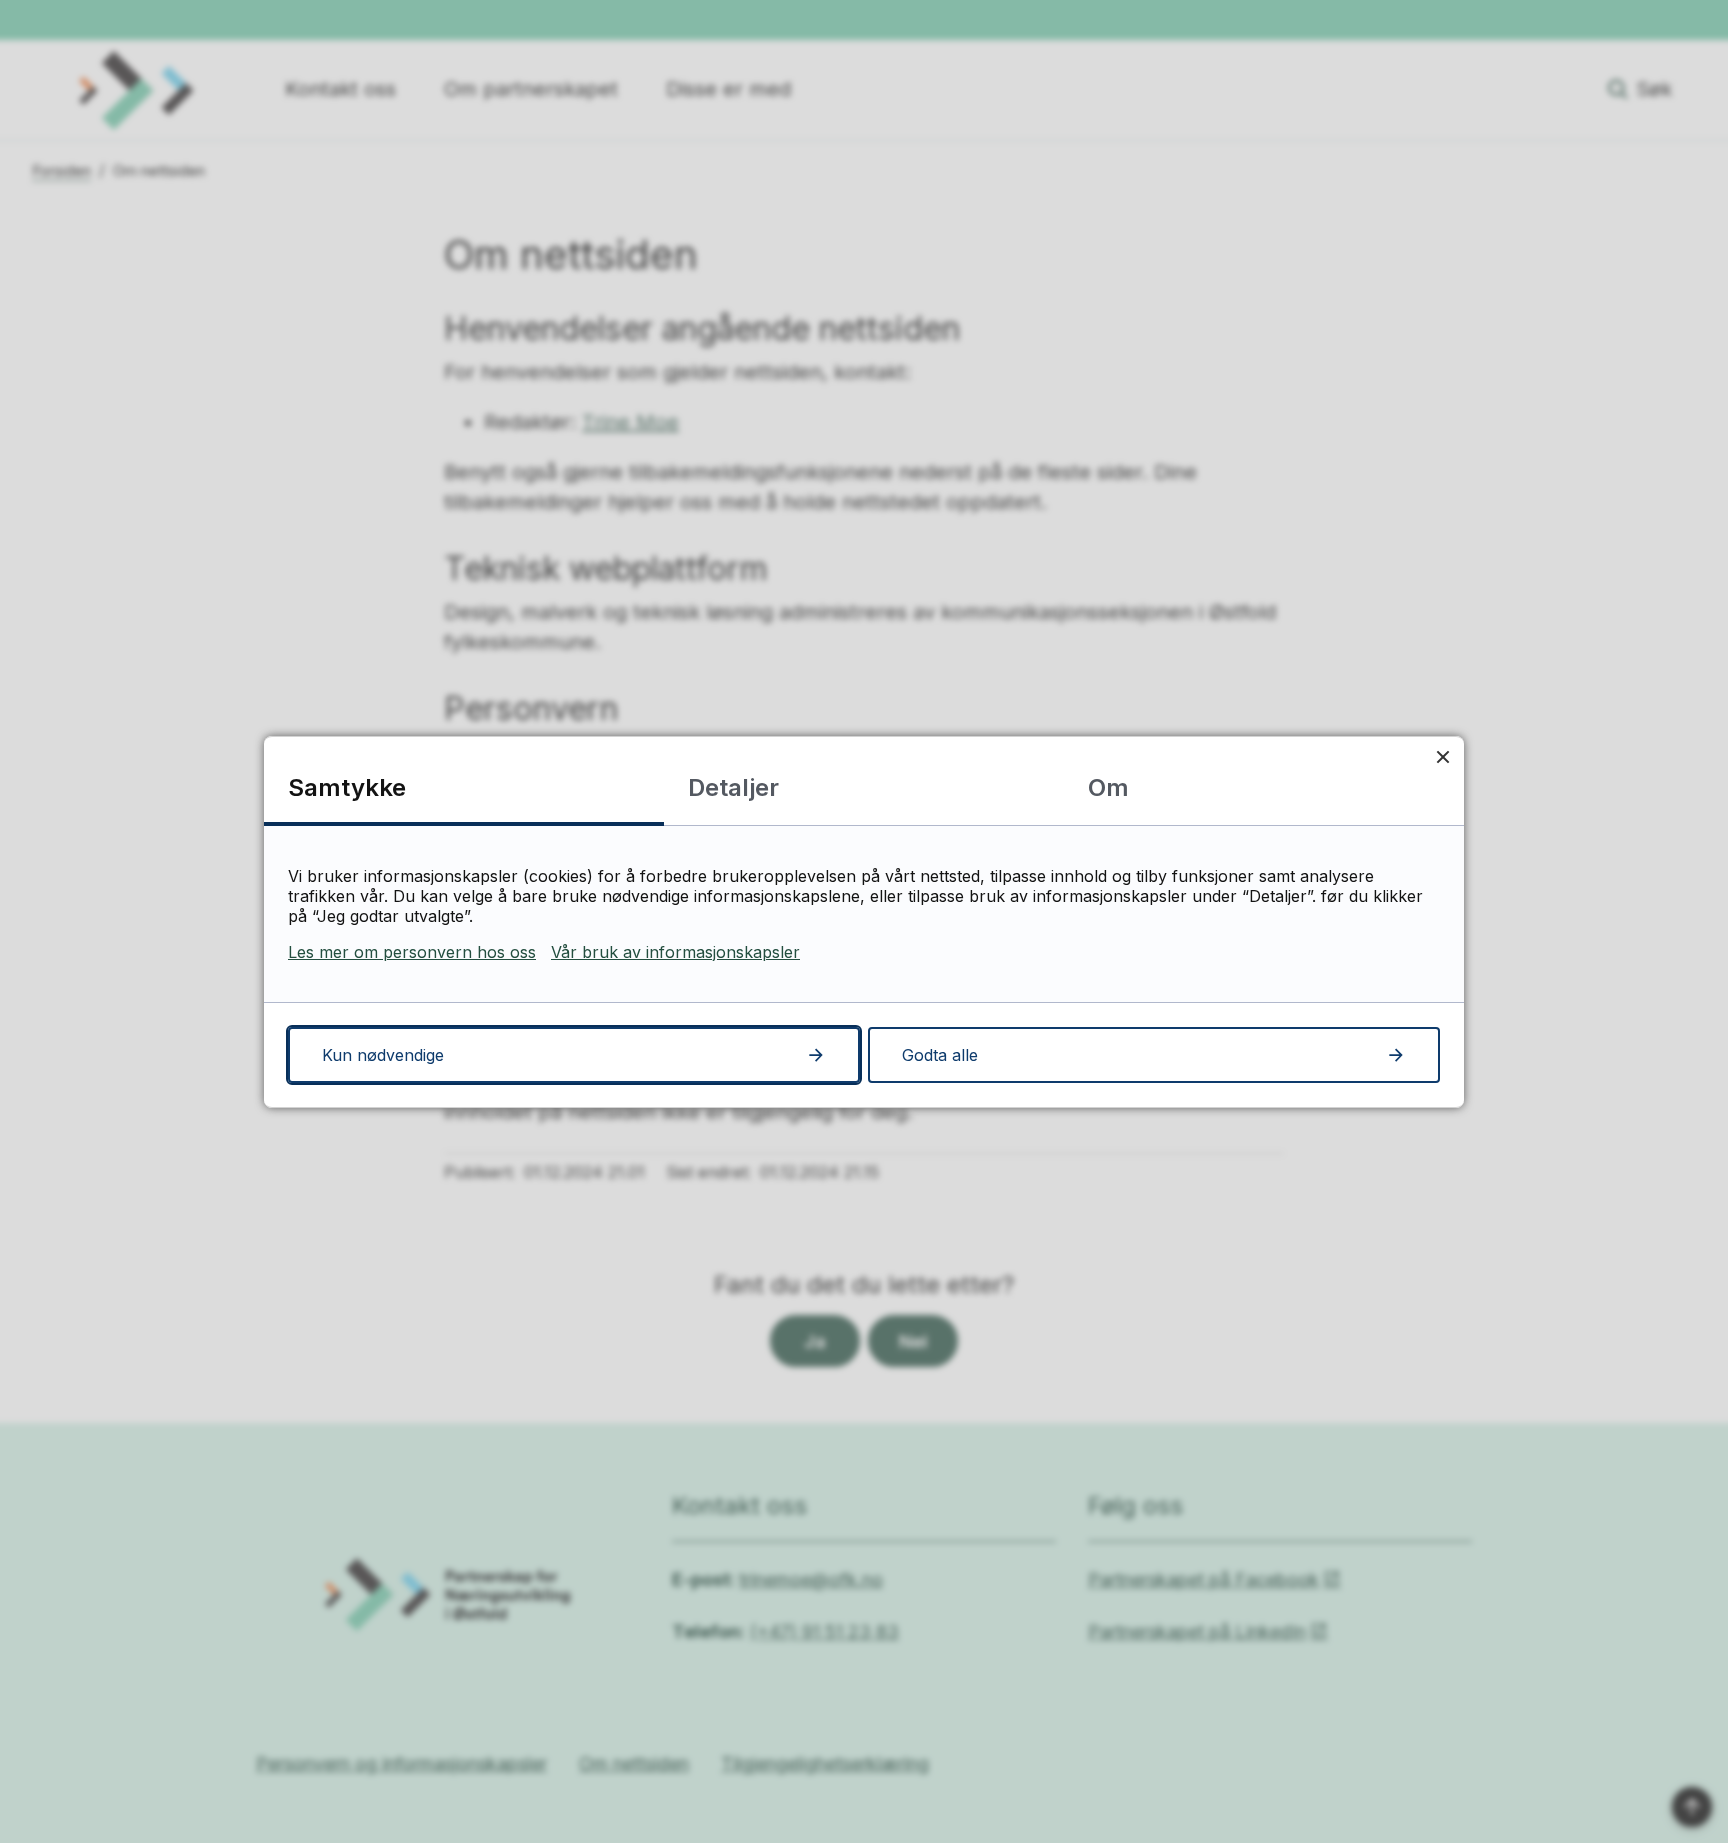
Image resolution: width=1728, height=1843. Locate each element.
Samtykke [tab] (347, 787)
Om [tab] (1108, 787)
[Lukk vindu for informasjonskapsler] (1442, 757)
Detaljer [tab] (733, 787)
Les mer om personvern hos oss (412, 952)
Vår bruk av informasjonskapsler (675, 952)
